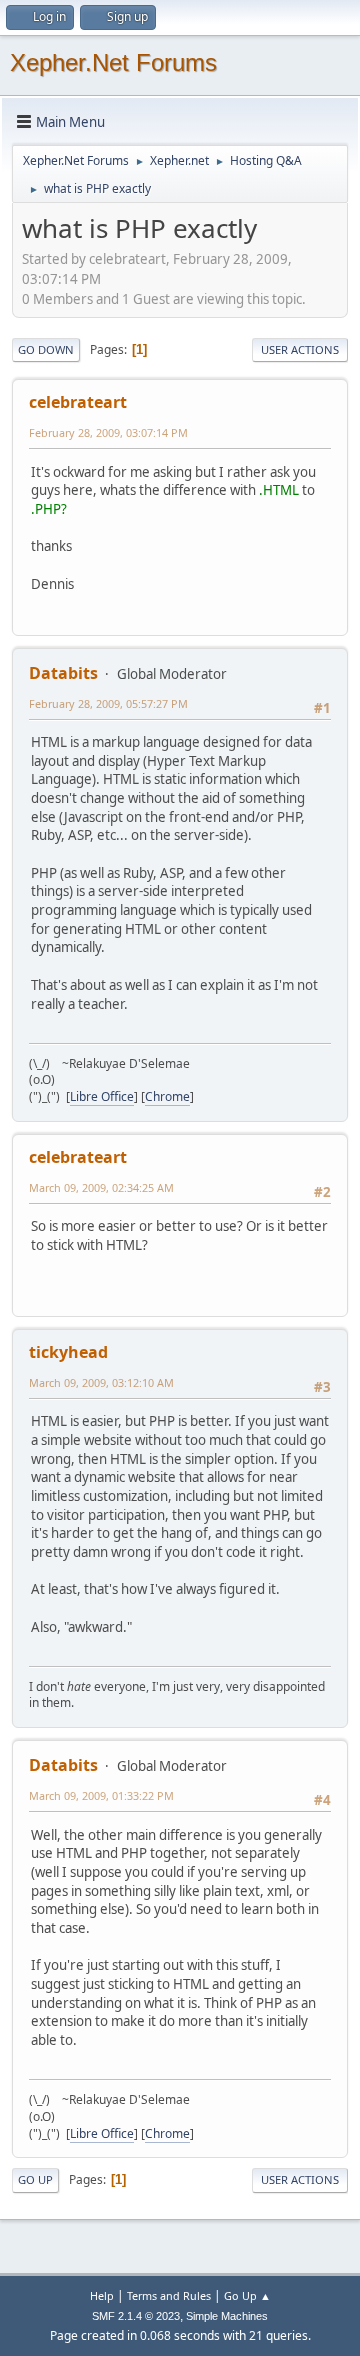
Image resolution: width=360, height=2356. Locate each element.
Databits (63, 673)
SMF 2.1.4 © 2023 (136, 2316)
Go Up (35, 2179)
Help (102, 2295)
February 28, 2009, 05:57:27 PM (108, 703)
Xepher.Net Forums (113, 62)
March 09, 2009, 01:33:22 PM (101, 1795)
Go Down (46, 349)
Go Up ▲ (247, 2295)
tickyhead (68, 1352)
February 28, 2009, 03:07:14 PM (108, 432)
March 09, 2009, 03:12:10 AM (101, 1382)
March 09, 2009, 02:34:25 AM (101, 1187)
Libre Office (102, 1096)
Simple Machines (227, 2316)
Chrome (167, 1096)
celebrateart (78, 402)
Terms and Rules (169, 2295)
